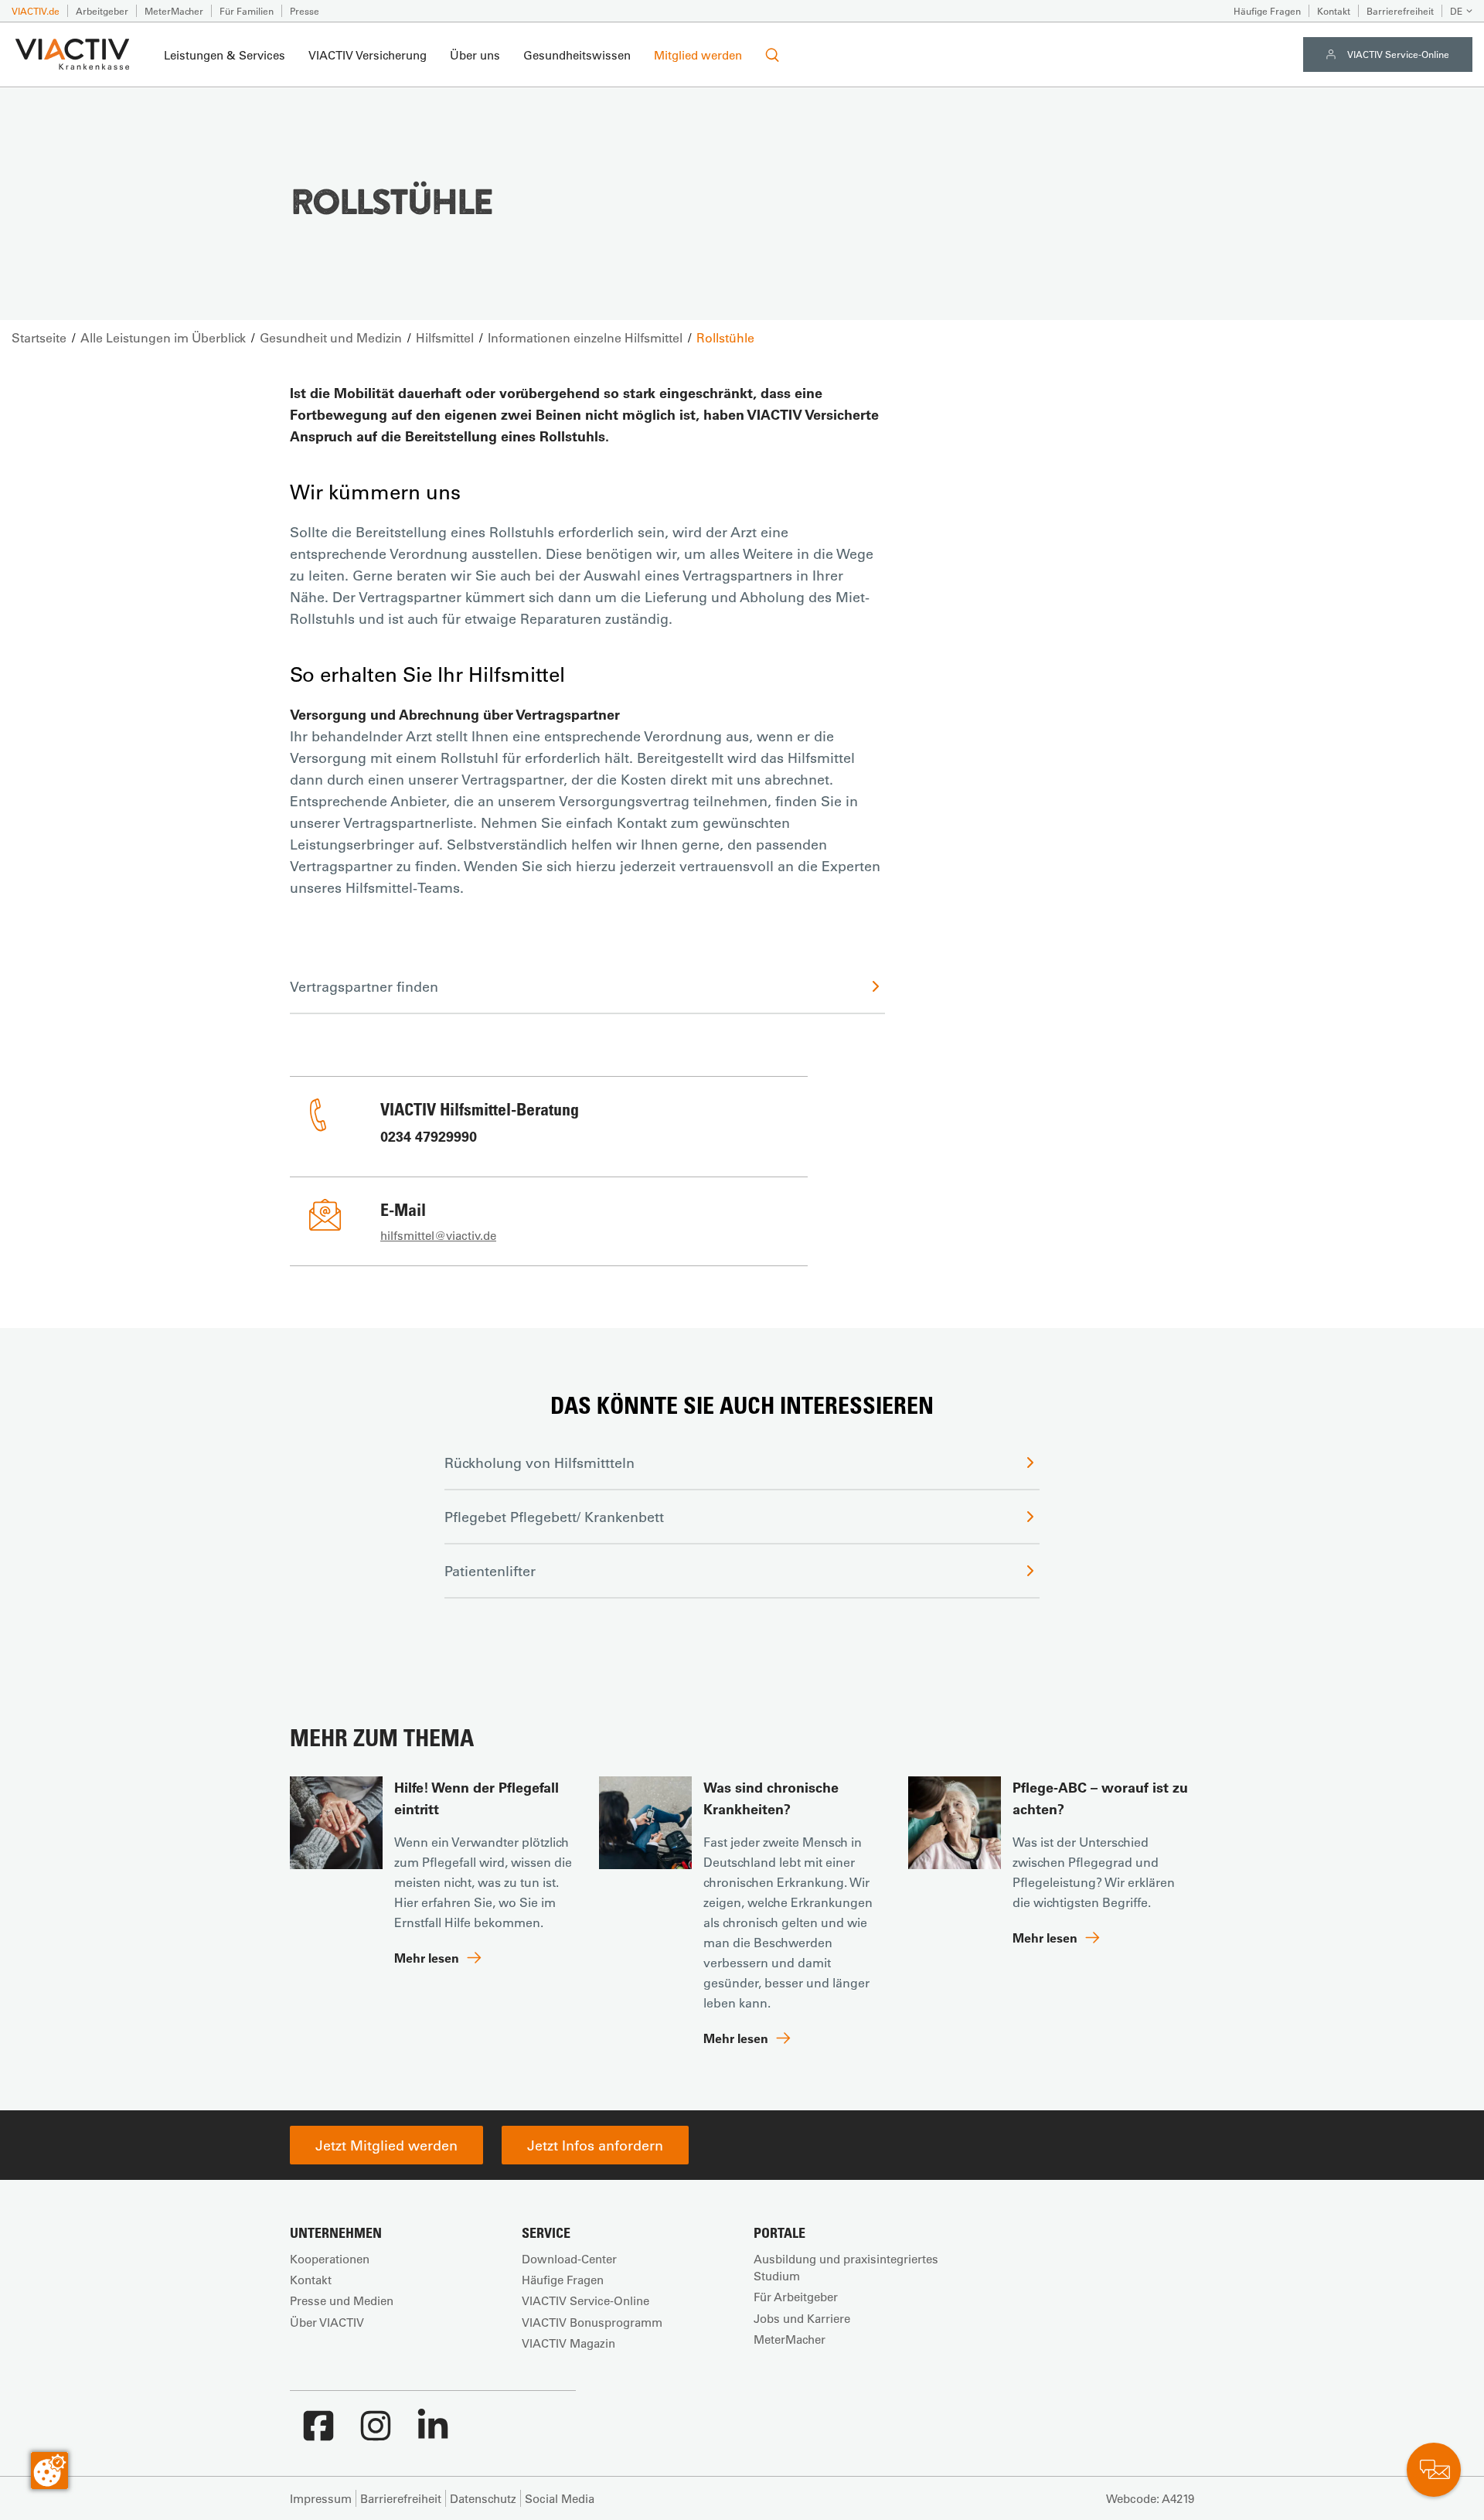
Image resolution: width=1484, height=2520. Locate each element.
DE (1456, 11)
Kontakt (1334, 11)
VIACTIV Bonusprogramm (592, 2322)
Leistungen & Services (225, 55)
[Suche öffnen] (772, 55)
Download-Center (569, 2259)
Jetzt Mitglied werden (386, 2145)
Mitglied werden (698, 55)
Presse (305, 11)
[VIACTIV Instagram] (376, 2433)
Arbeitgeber (102, 11)
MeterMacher (174, 11)
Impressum (321, 2498)
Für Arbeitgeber (796, 2297)
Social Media (560, 2498)
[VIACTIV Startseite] (72, 55)
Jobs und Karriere (802, 2318)
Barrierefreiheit (1400, 11)
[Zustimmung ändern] (49, 2471)
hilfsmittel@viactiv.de (438, 1235)
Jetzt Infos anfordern (595, 2145)
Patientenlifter (490, 1571)
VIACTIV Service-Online (1398, 54)
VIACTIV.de (36, 11)
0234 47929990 (429, 1136)
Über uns (475, 55)
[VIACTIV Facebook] (318, 2433)
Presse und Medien (342, 2300)
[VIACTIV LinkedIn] (433, 2433)
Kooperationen (330, 2259)
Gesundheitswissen (577, 55)
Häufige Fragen (1267, 11)
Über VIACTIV (327, 2322)
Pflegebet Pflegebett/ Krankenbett (554, 1517)
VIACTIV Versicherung (368, 55)
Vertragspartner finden (364, 986)
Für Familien (247, 11)
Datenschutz (483, 2498)
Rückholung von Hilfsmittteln (539, 1463)
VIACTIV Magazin (568, 2343)
